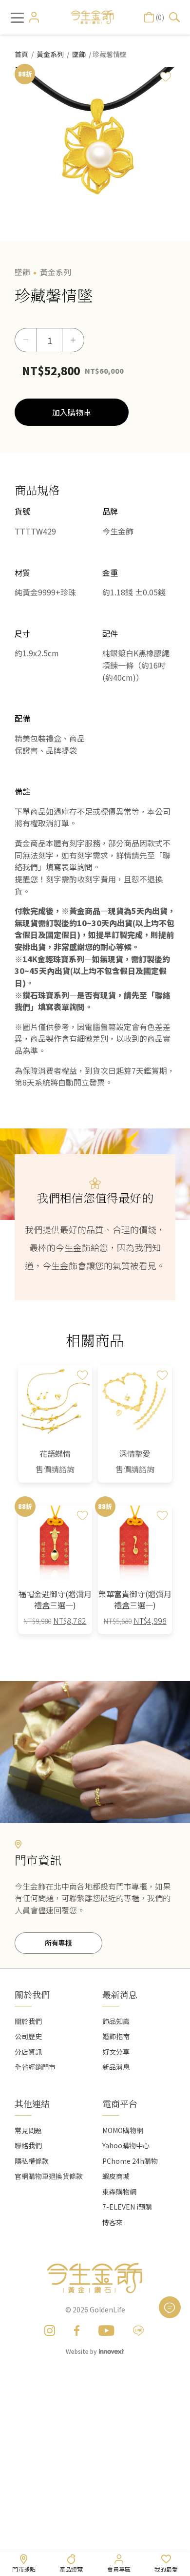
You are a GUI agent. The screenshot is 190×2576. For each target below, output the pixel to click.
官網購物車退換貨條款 (49, 2176)
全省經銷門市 (35, 2067)
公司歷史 (28, 2036)
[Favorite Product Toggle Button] (166, 76)
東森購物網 (119, 2192)
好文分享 (116, 2052)
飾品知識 (116, 2021)
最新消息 (120, 1994)
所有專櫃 (58, 1943)
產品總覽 (71, 2569)
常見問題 (28, 2130)
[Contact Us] (170, 2307)
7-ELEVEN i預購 (127, 2207)
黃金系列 (50, 54)
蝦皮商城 (116, 2176)
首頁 (21, 54)
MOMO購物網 (123, 2130)
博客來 (113, 2222)
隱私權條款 (32, 2161)
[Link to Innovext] (112, 2351)
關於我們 (28, 2021)
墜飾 (79, 54)
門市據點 (24, 2569)
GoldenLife (107, 2309)
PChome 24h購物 (130, 2161)
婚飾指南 (116, 2036)
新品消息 (116, 2067)
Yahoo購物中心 (126, 2145)
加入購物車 (72, 412)
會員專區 (119, 2569)
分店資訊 (28, 2052)
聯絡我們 (28, 2145)
